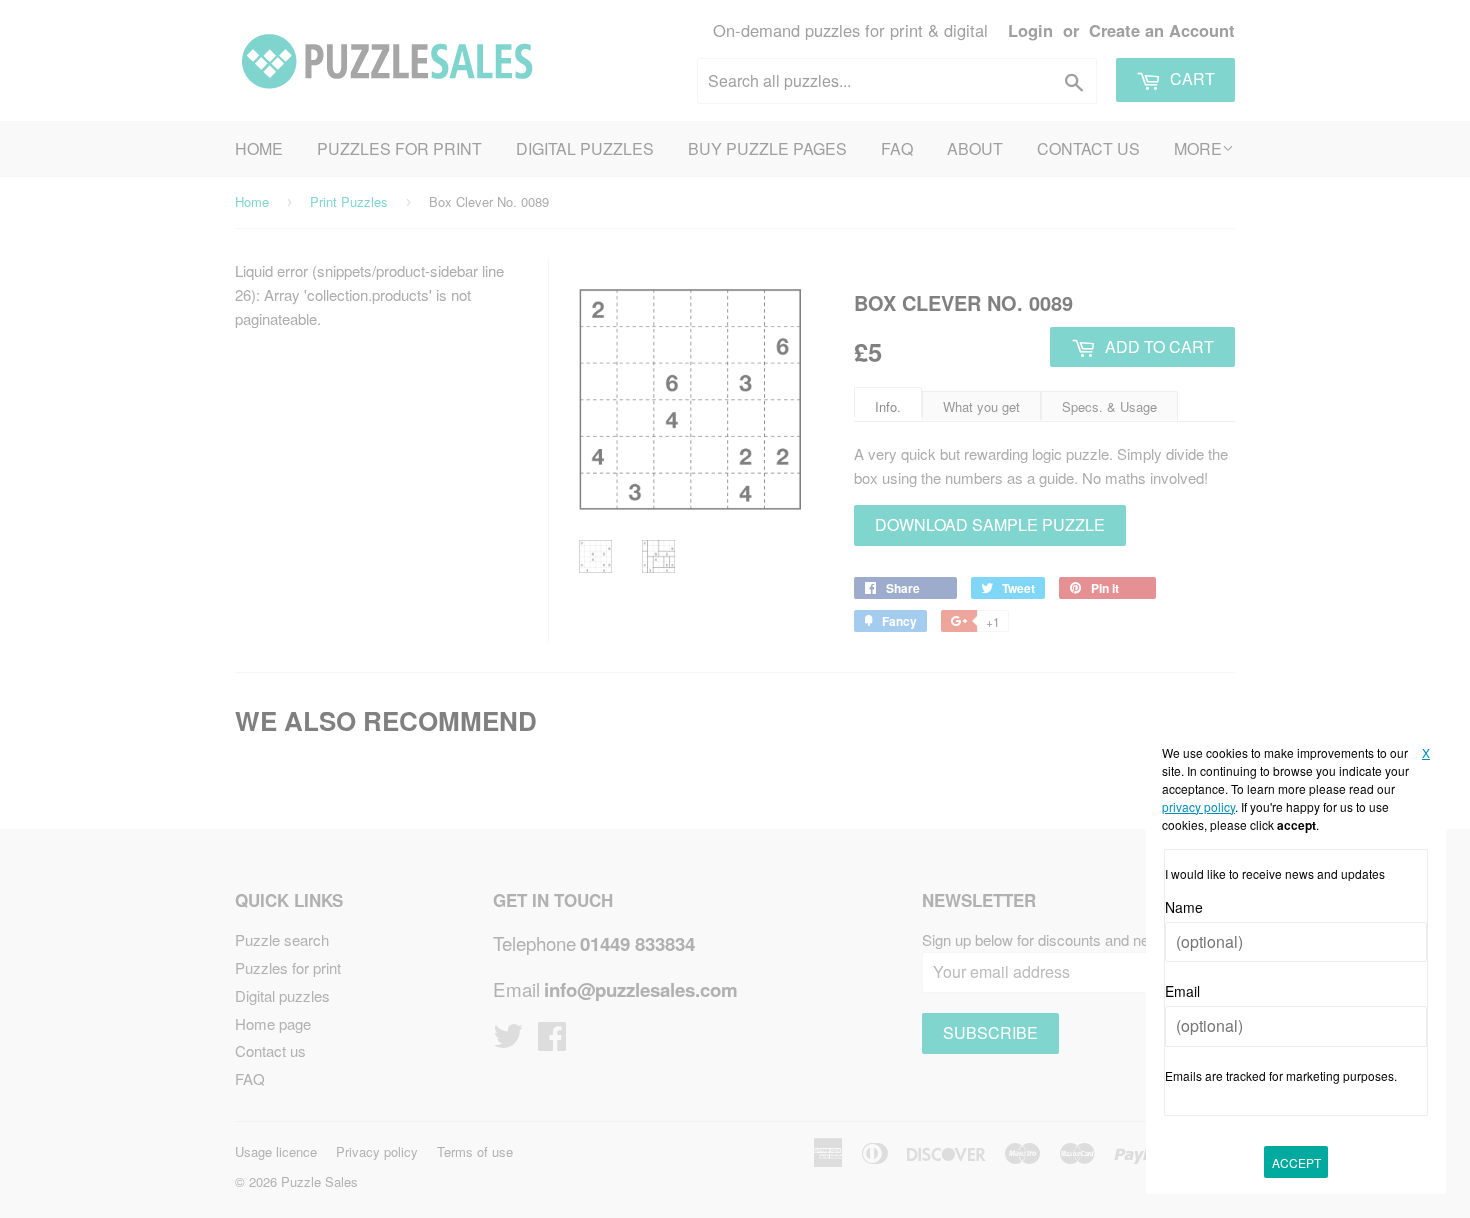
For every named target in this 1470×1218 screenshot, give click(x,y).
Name (1184, 907)
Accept (1296, 1162)
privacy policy (1198, 806)
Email (1182, 991)
